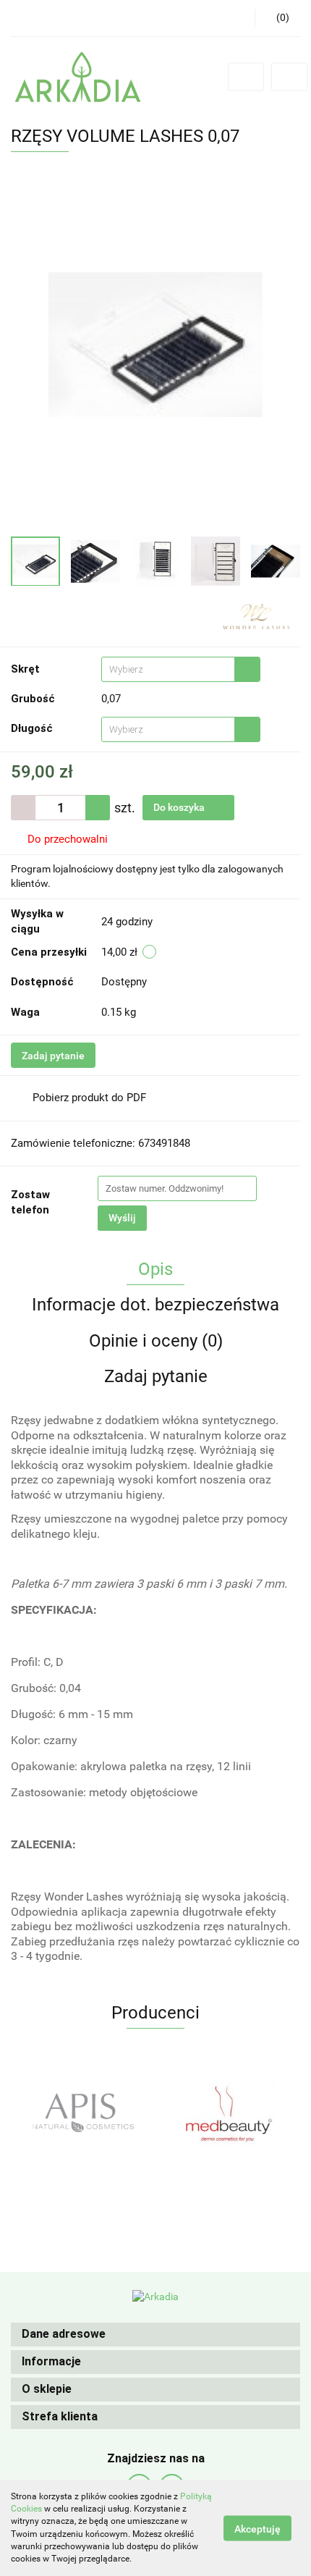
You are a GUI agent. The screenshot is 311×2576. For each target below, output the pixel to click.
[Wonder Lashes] (256, 615)
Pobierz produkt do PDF (89, 1098)
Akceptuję (257, 2528)
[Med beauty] (83, 2113)
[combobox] (181, 669)
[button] (155, 2335)
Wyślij (122, 1218)
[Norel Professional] (228, 2113)
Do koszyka (180, 807)
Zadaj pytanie (53, 1056)
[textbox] (168, 669)
